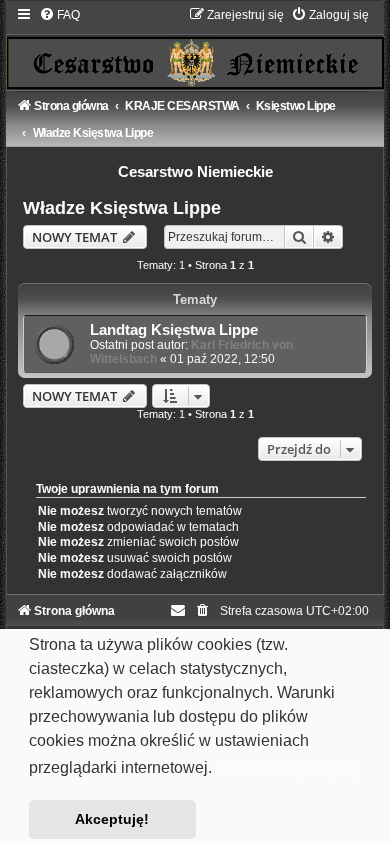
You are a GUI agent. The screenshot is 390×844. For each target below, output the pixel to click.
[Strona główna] (194, 47)
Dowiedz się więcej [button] (288, 768)
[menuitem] (59, 15)
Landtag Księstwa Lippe (174, 330)
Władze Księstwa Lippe (122, 208)
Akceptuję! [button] (112, 819)
